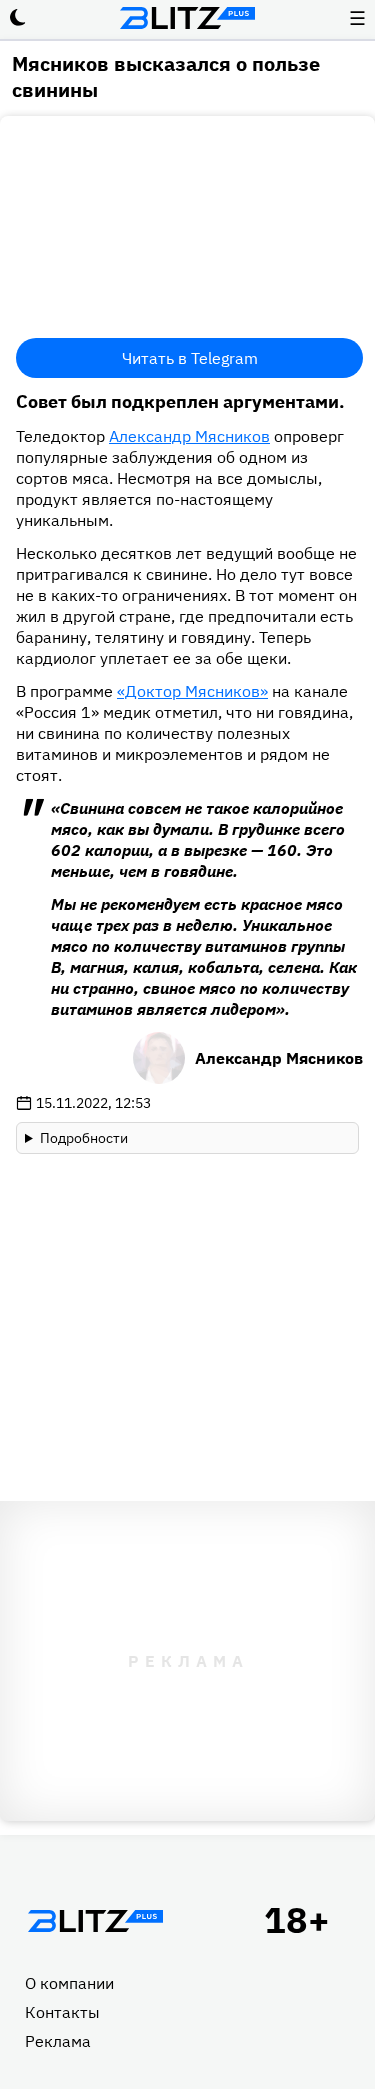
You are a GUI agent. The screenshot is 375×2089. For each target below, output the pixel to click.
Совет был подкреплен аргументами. (180, 401)
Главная (95, 1921)
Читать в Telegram (190, 358)
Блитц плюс (188, 18)
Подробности (84, 1138)
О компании (69, 1983)
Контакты (62, 2012)
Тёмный (18, 18)
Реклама (58, 2041)
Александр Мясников (189, 436)
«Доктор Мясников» (192, 691)
